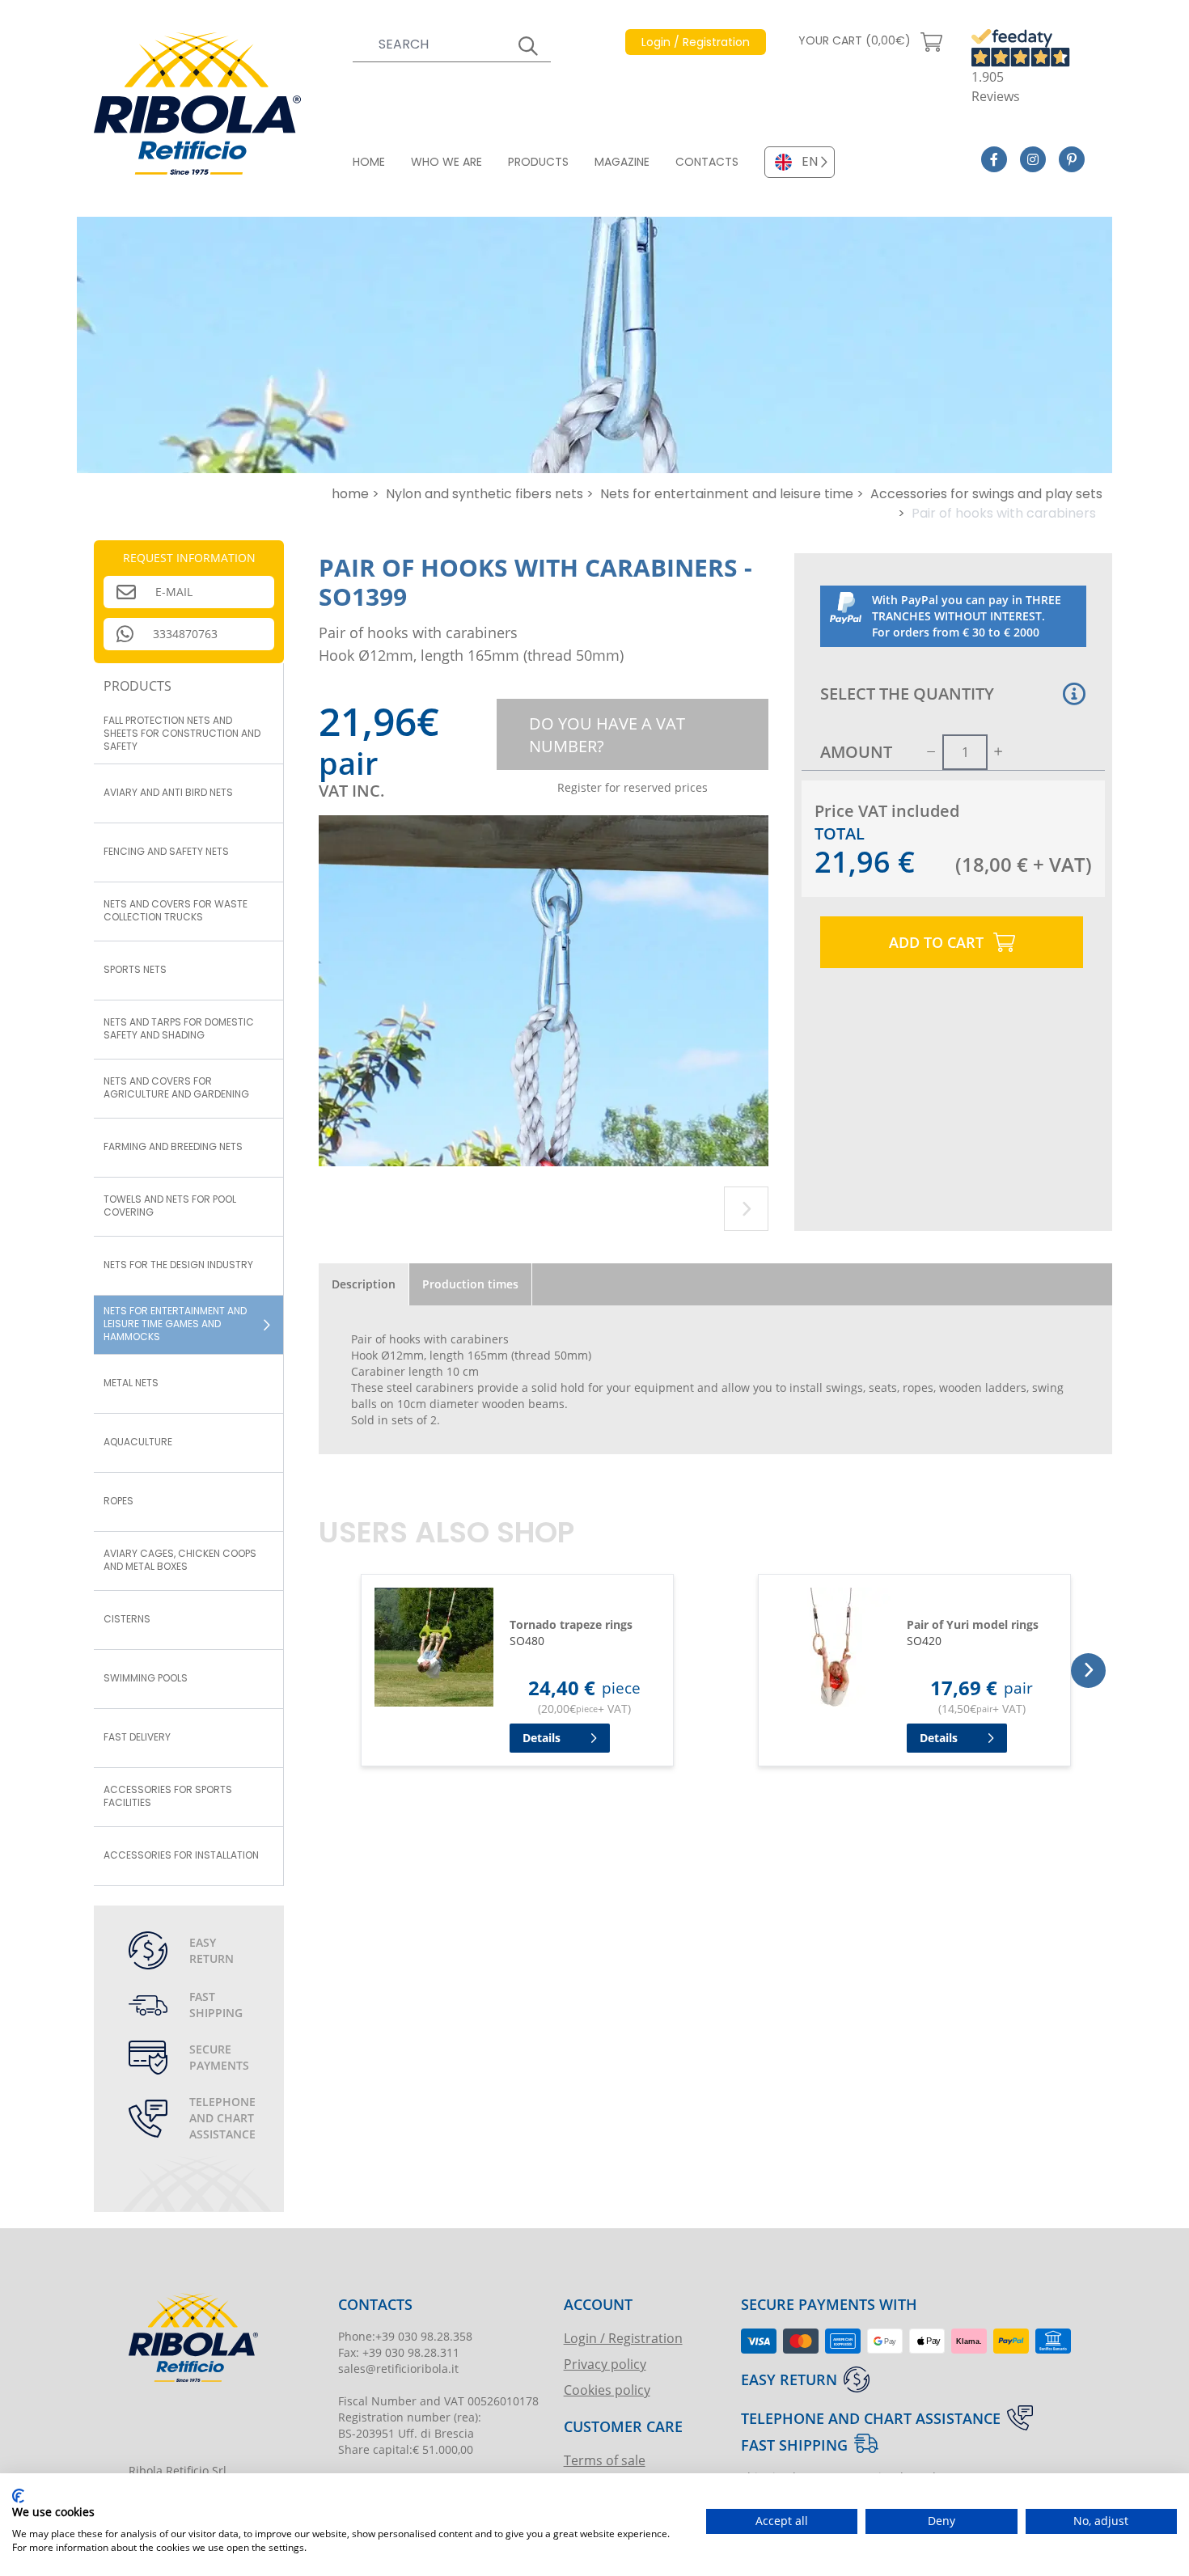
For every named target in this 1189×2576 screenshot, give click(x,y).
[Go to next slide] (746, 1209)
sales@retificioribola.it (398, 2369)
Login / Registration (623, 2338)
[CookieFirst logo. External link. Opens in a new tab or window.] (18, 2496)
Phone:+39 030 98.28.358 (405, 2336)
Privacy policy (605, 2364)
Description (364, 1284)
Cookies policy (607, 2390)
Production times (470, 1284)
